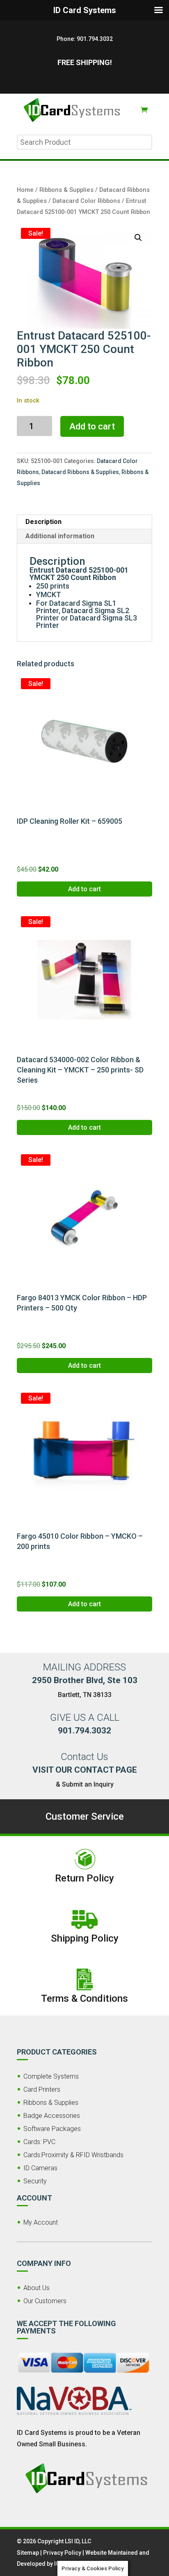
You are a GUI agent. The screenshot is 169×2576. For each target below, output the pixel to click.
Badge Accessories (52, 2116)
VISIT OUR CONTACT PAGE (85, 1770)
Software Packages (52, 2129)
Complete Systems (51, 2076)
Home (25, 190)
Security (35, 2181)
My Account (41, 2222)
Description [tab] (43, 522)
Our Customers (45, 2301)
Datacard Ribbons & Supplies (80, 472)
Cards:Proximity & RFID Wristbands (73, 2155)
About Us (37, 2288)
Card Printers (42, 2089)
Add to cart (92, 426)
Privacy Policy (62, 2553)
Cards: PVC (39, 2142)
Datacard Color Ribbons (86, 201)
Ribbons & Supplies (66, 190)
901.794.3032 (95, 39)
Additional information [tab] (60, 536)
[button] (138, 238)
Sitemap (28, 2553)
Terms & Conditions (84, 1998)
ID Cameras (40, 2168)
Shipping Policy (85, 1938)
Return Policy (84, 1878)
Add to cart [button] (84, 889)
